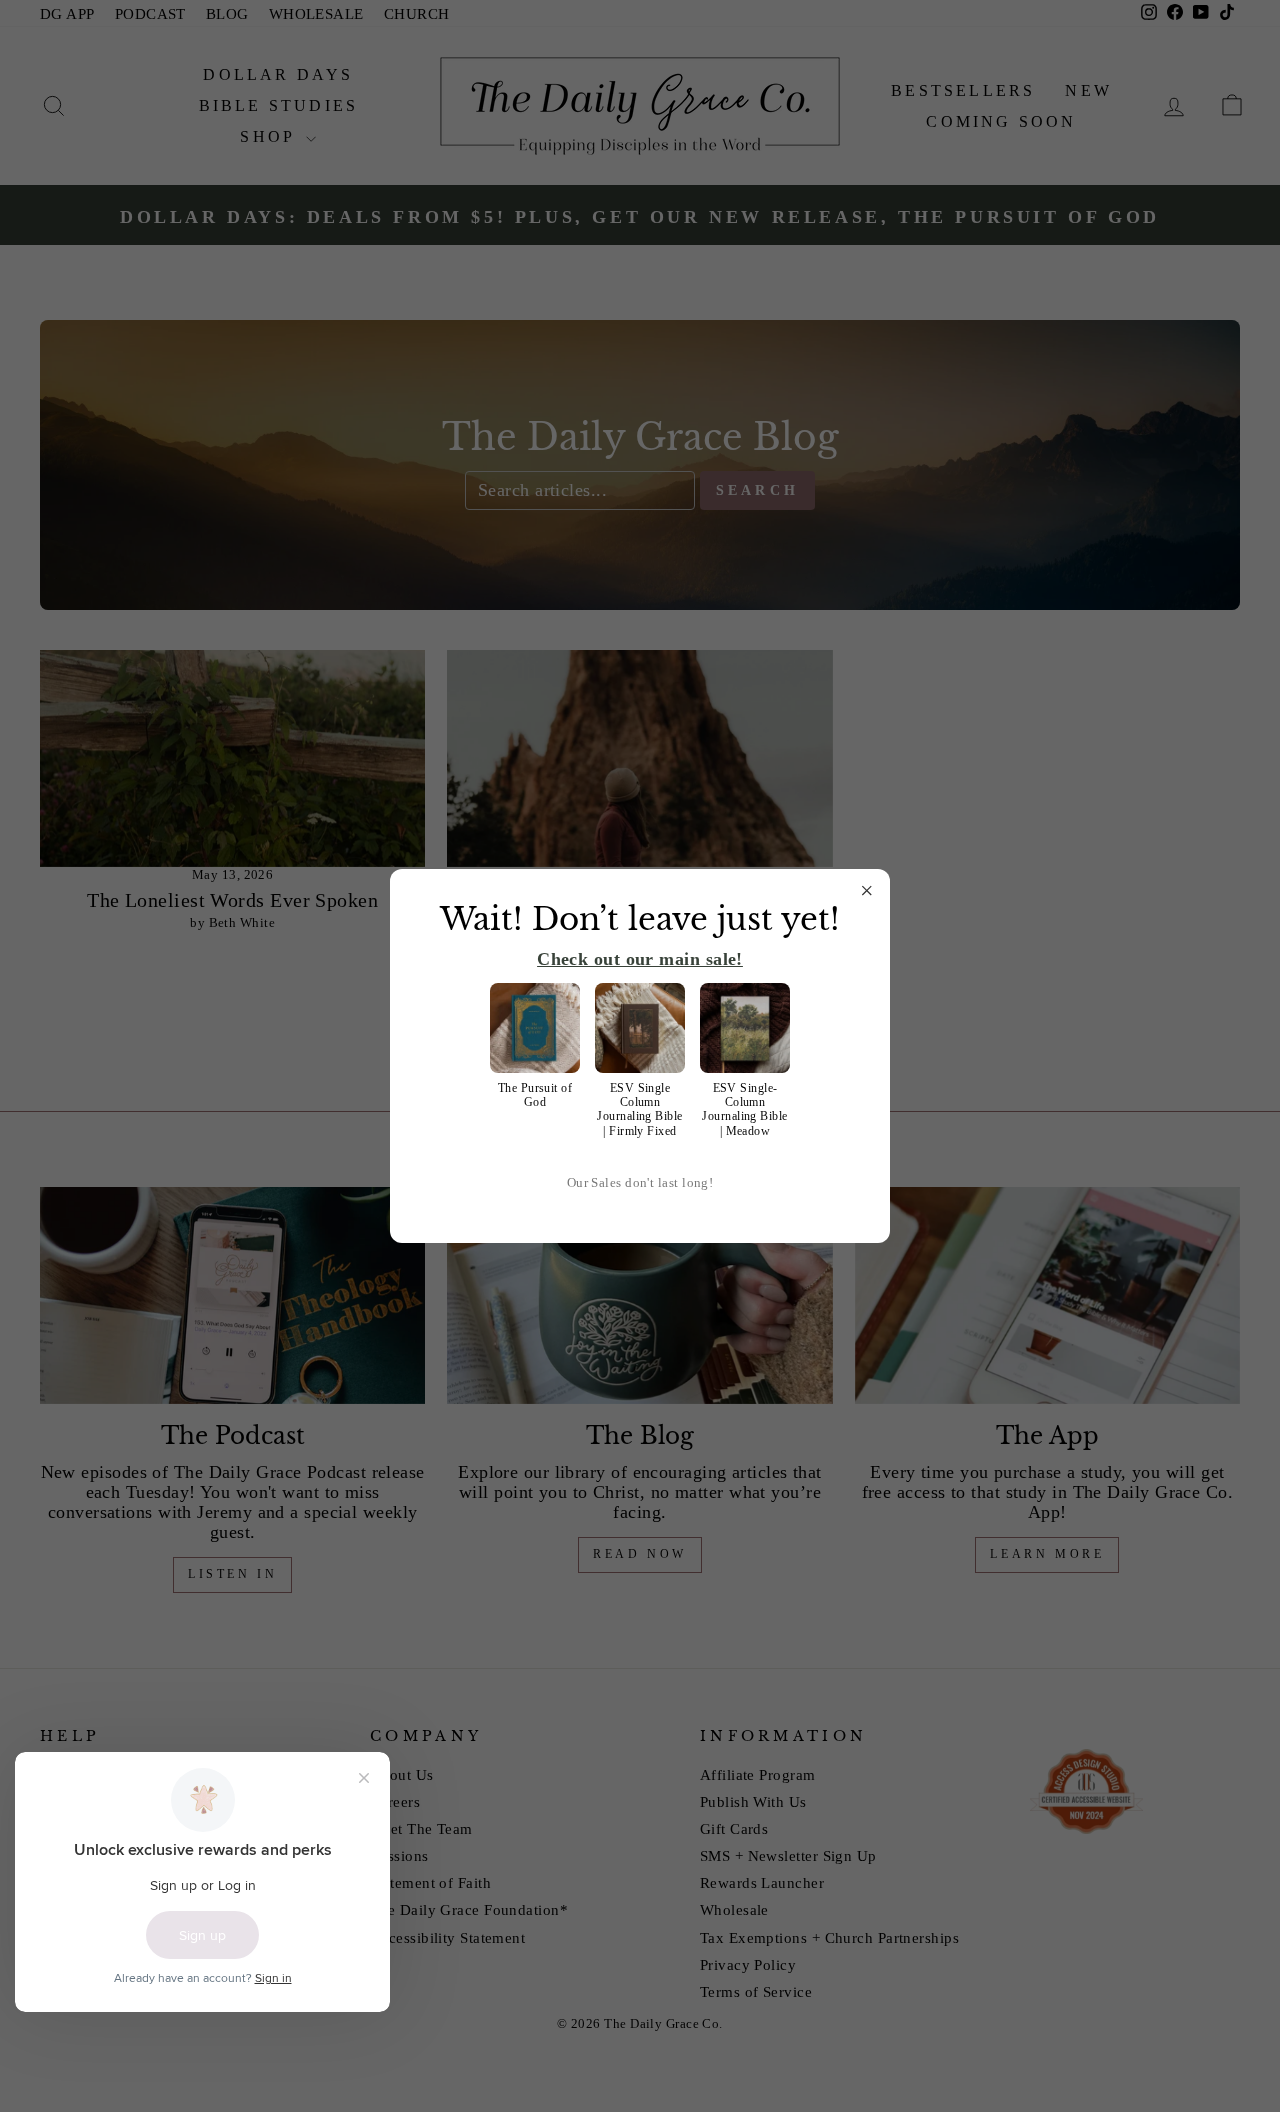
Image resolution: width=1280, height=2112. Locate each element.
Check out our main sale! (640, 959)
